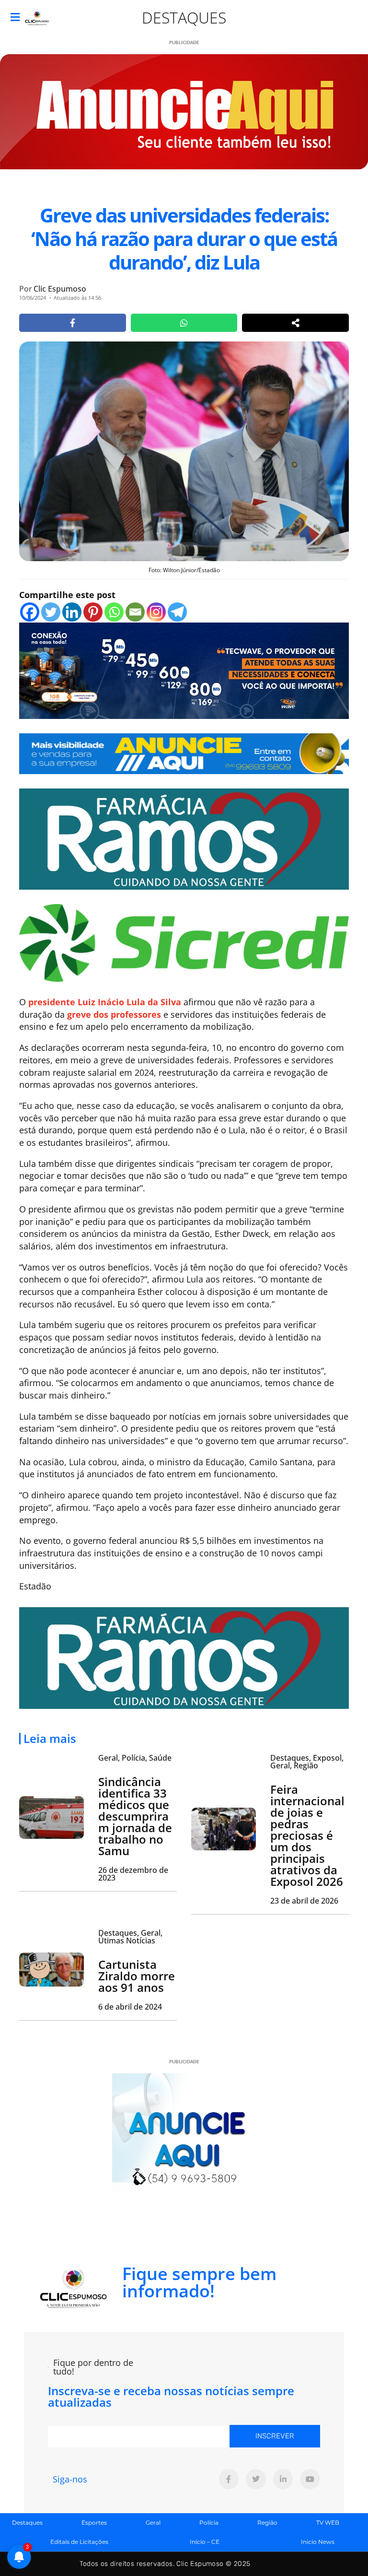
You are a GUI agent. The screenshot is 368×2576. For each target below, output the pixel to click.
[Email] (135, 612)
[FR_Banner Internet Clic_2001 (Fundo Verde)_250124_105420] (184, 838)
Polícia (209, 2523)
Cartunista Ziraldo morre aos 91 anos (137, 1976)
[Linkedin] (72, 612)
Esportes (94, 2523)
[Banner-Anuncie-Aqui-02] (184, 753)
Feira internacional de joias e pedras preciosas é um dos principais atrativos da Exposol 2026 (307, 1835)
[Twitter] (51, 612)
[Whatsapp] (114, 612)
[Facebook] (30, 612)
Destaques (184, 18)
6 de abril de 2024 (130, 2007)
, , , (307, 1762)
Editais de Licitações (79, 2542)
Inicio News (318, 2542)
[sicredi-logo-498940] (184, 942)
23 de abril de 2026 (304, 1901)
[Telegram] (177, 612)
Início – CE (205, 2542)
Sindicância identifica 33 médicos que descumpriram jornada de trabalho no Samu (135, 1816)
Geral (153, 2523)
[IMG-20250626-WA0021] (184, 670)
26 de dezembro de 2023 (133, 1874)
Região (267, 2523)
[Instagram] (156, 612)
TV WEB (328, 2523)
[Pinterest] (93, 612)
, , (135, 1758)
